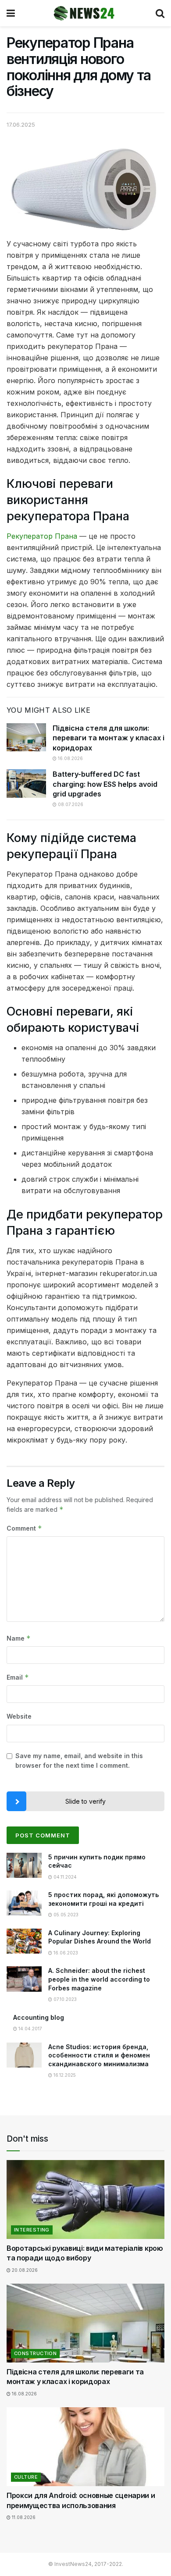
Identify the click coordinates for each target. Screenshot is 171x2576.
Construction (35, 2353)
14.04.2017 (30, 2029)
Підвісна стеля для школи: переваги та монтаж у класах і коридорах (109, 738)
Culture (26, 2477)
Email (18, 1677)
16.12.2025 (64, 2075)
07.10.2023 (64, 1999)
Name (19, 1638)
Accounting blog (39, 2017)
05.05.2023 (65, 1915)
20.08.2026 (24, 2270)
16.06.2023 (65, 1953)
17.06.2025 (21, 124)
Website (19, 1716)
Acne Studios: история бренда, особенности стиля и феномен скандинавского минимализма (99, 2055)
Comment (24, 1528)
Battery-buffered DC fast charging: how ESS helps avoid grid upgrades (105, 784)
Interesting (32, 2230)
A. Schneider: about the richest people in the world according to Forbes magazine (99, 1979)
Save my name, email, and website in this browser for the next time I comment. (79, 1761)
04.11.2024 (64, 1877)
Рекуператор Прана (42, 536)
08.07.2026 (70, 804)
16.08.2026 (70, 758)
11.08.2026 (23, 2517)
